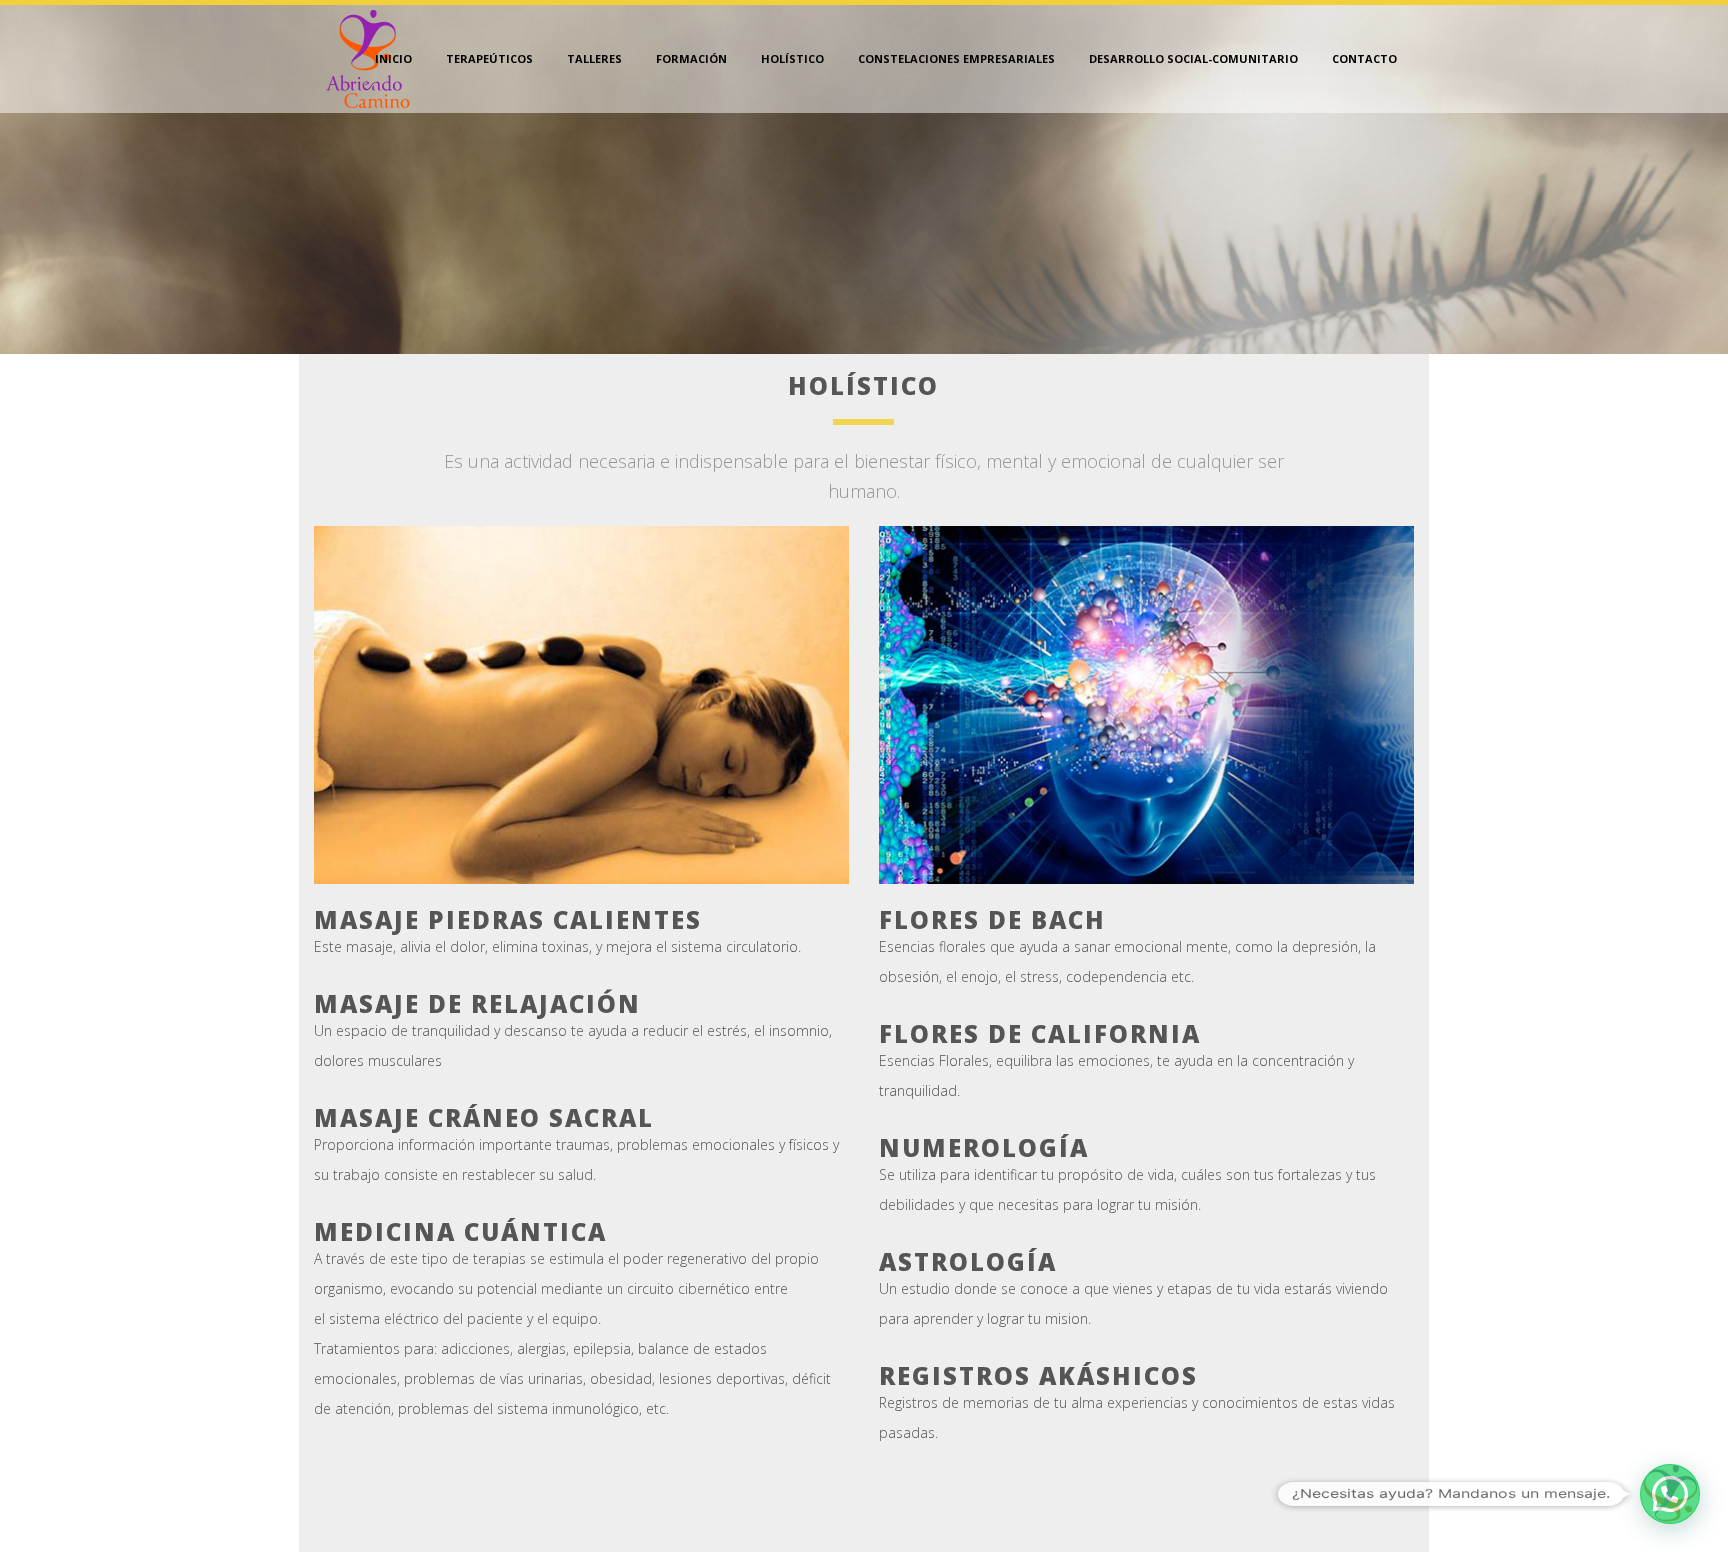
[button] (1670, 1494)
